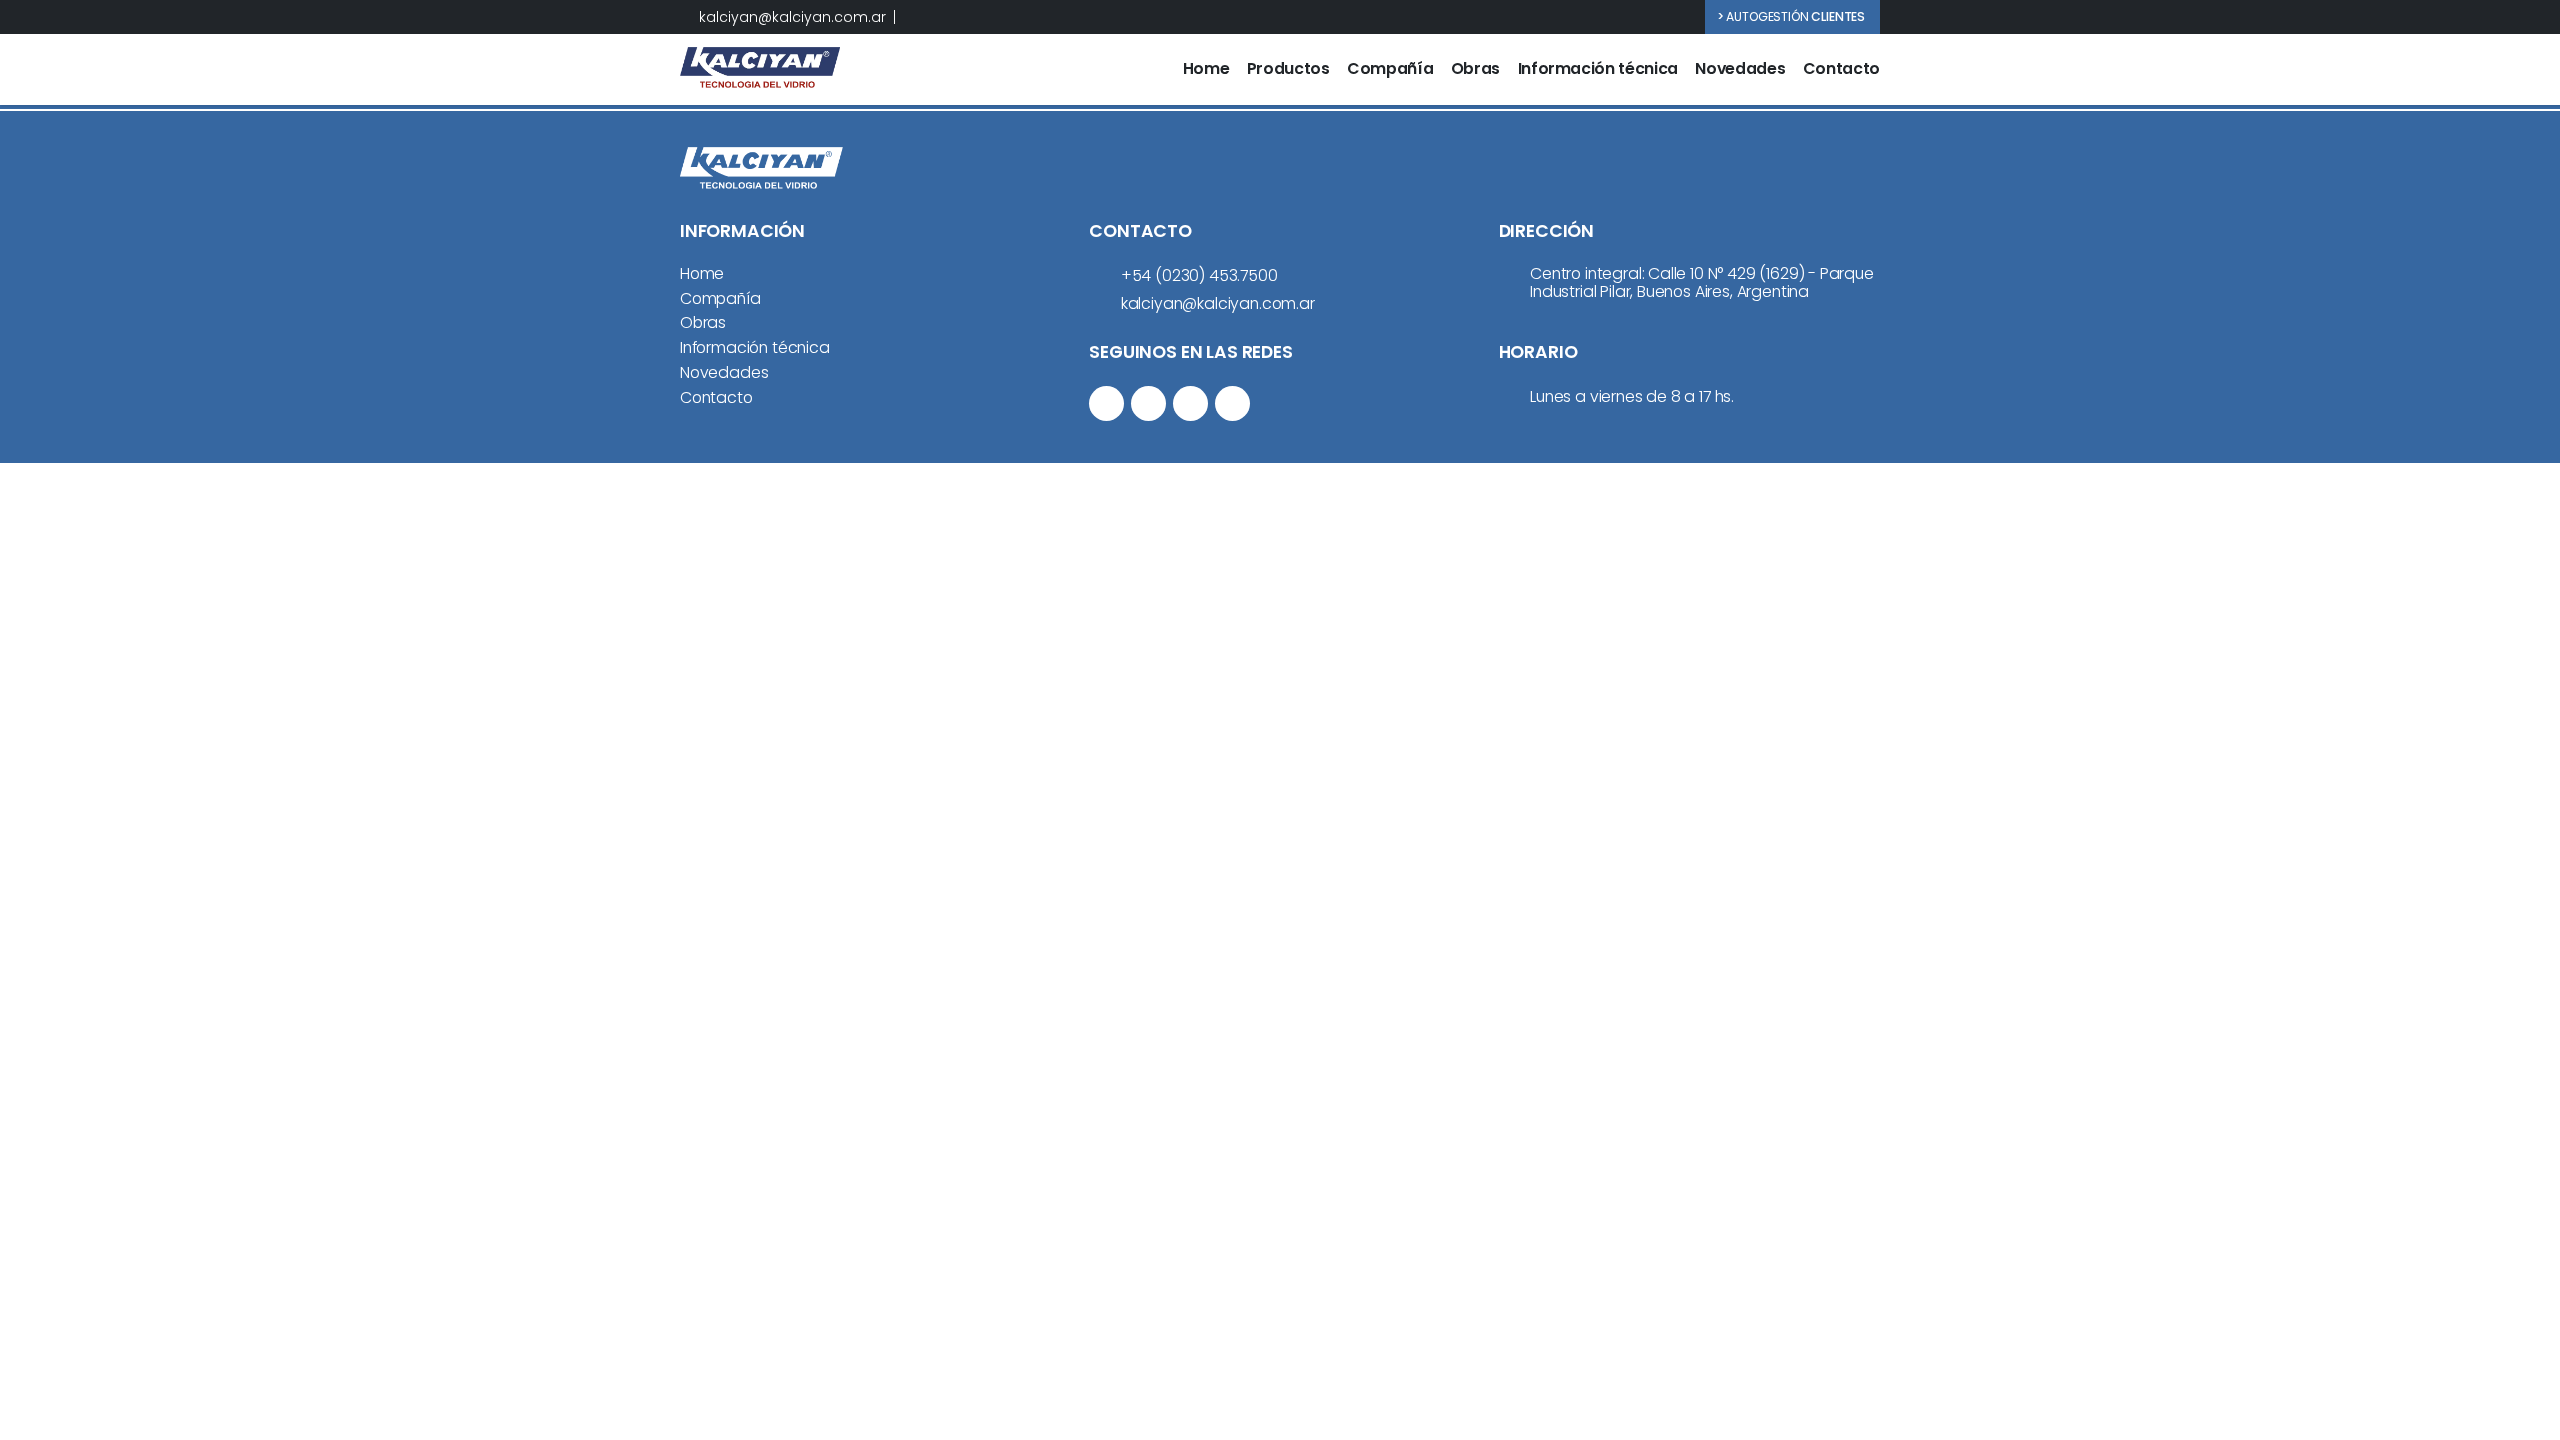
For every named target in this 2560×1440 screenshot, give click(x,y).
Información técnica (1598, 69)
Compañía (1390, 69)
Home (1206, 69)
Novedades (1740, 69)
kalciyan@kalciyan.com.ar (792, 17)
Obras (1475, 69)
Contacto (1841, 69)
